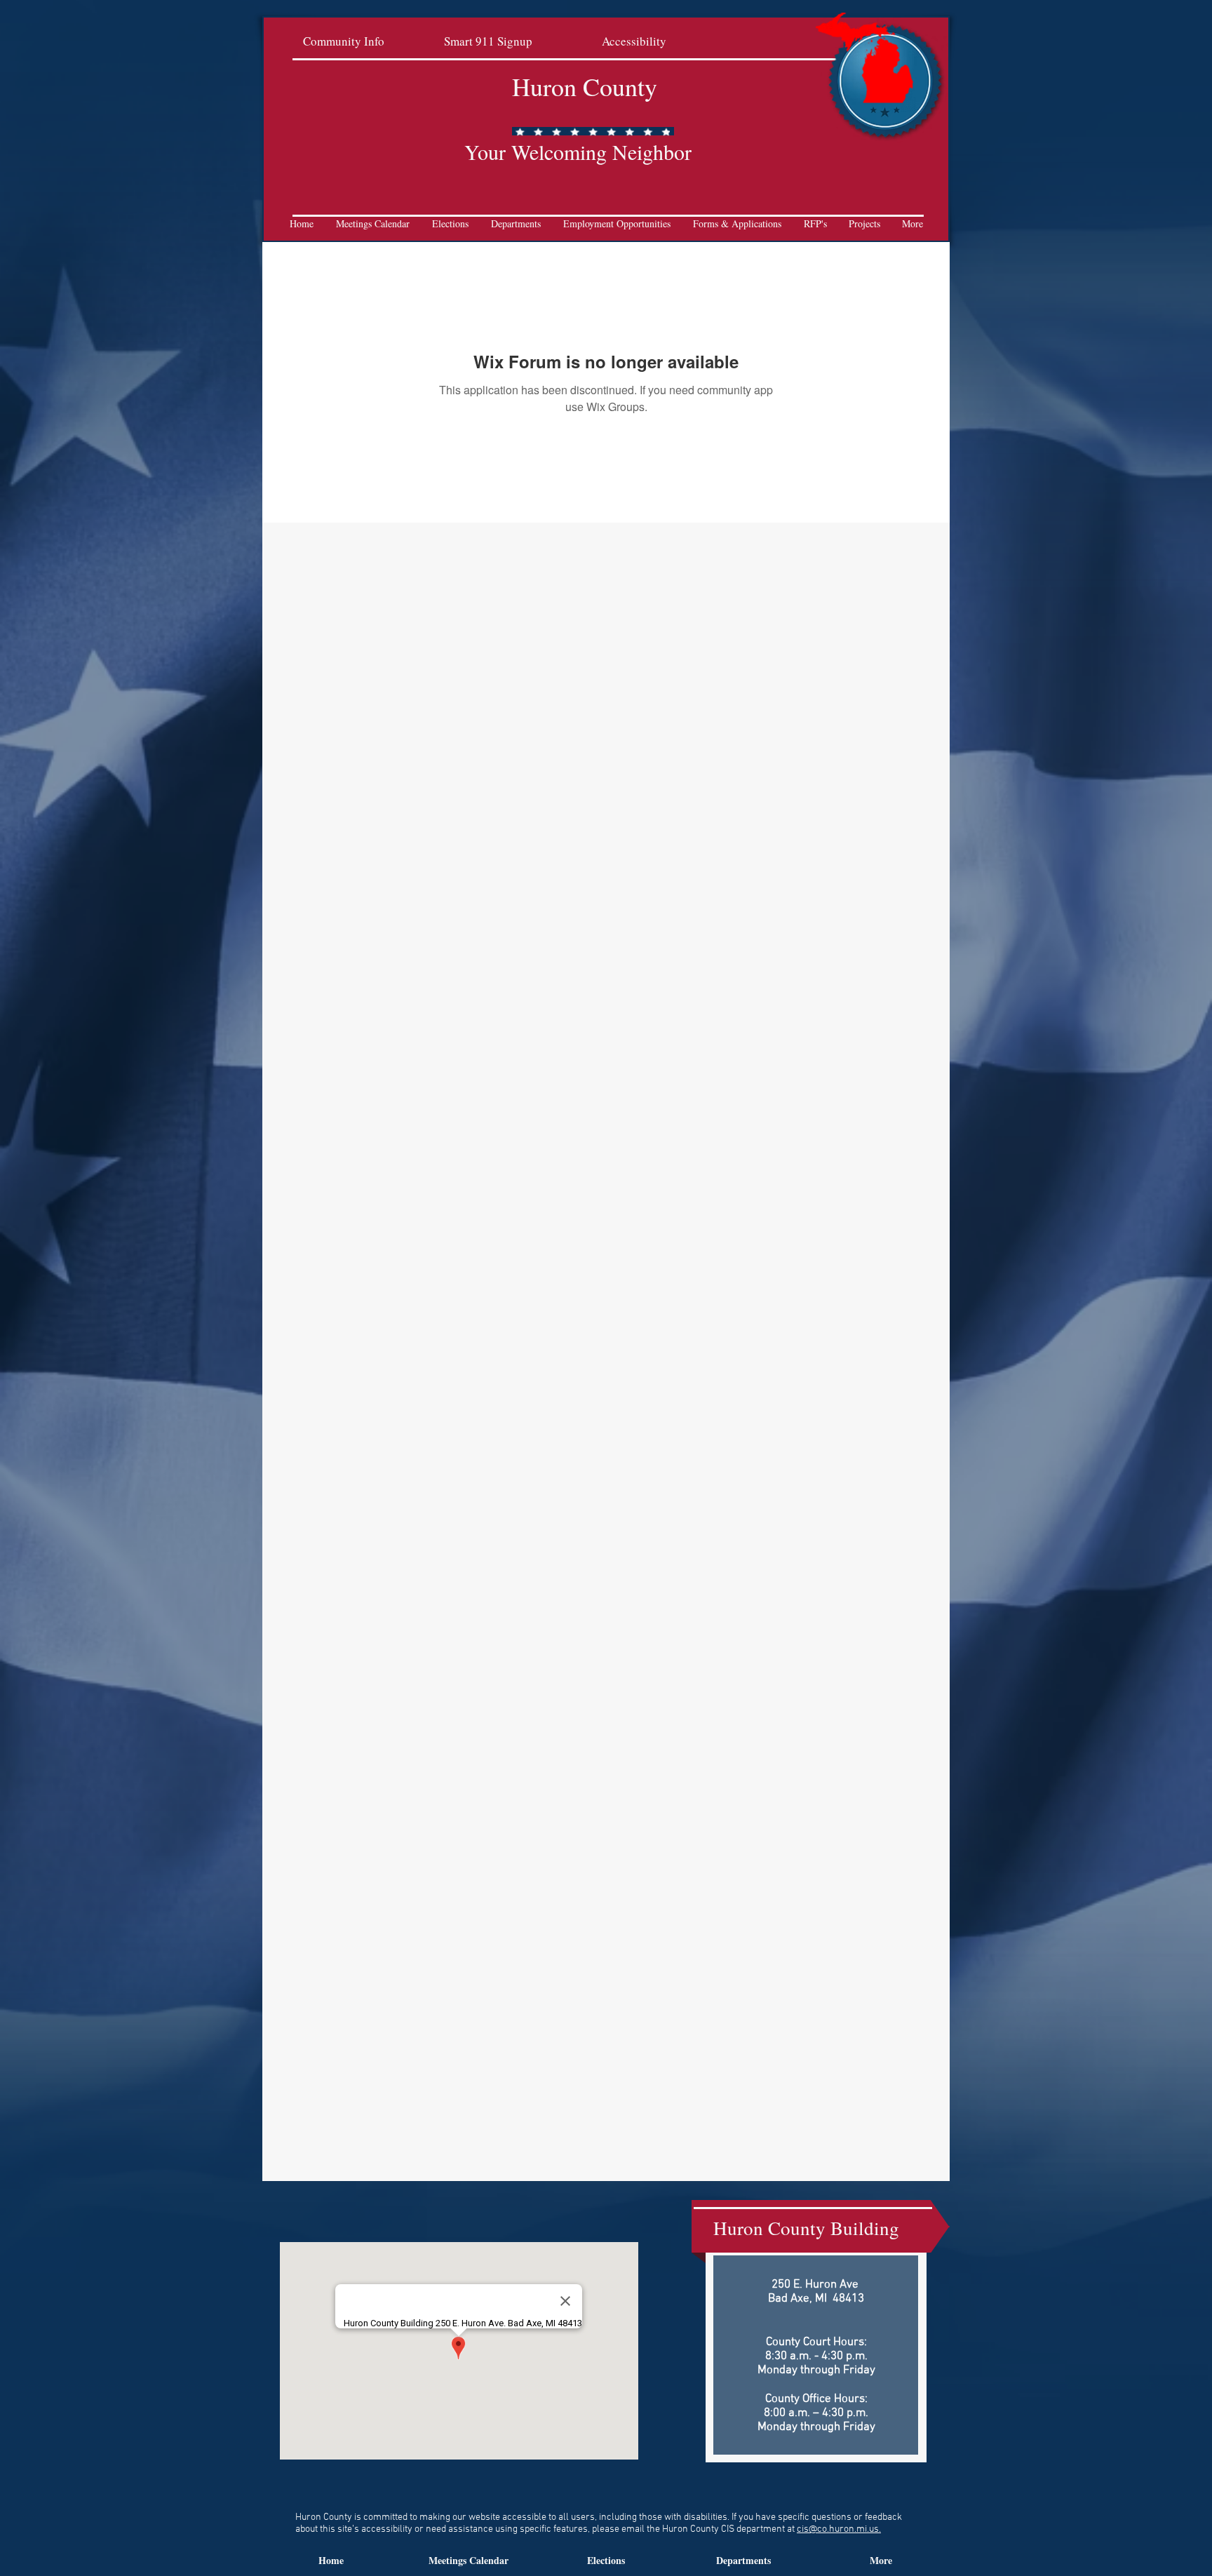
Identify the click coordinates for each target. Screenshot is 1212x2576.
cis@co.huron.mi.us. (839, 2529)
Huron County (585, 86)
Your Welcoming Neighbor (578, 152)
